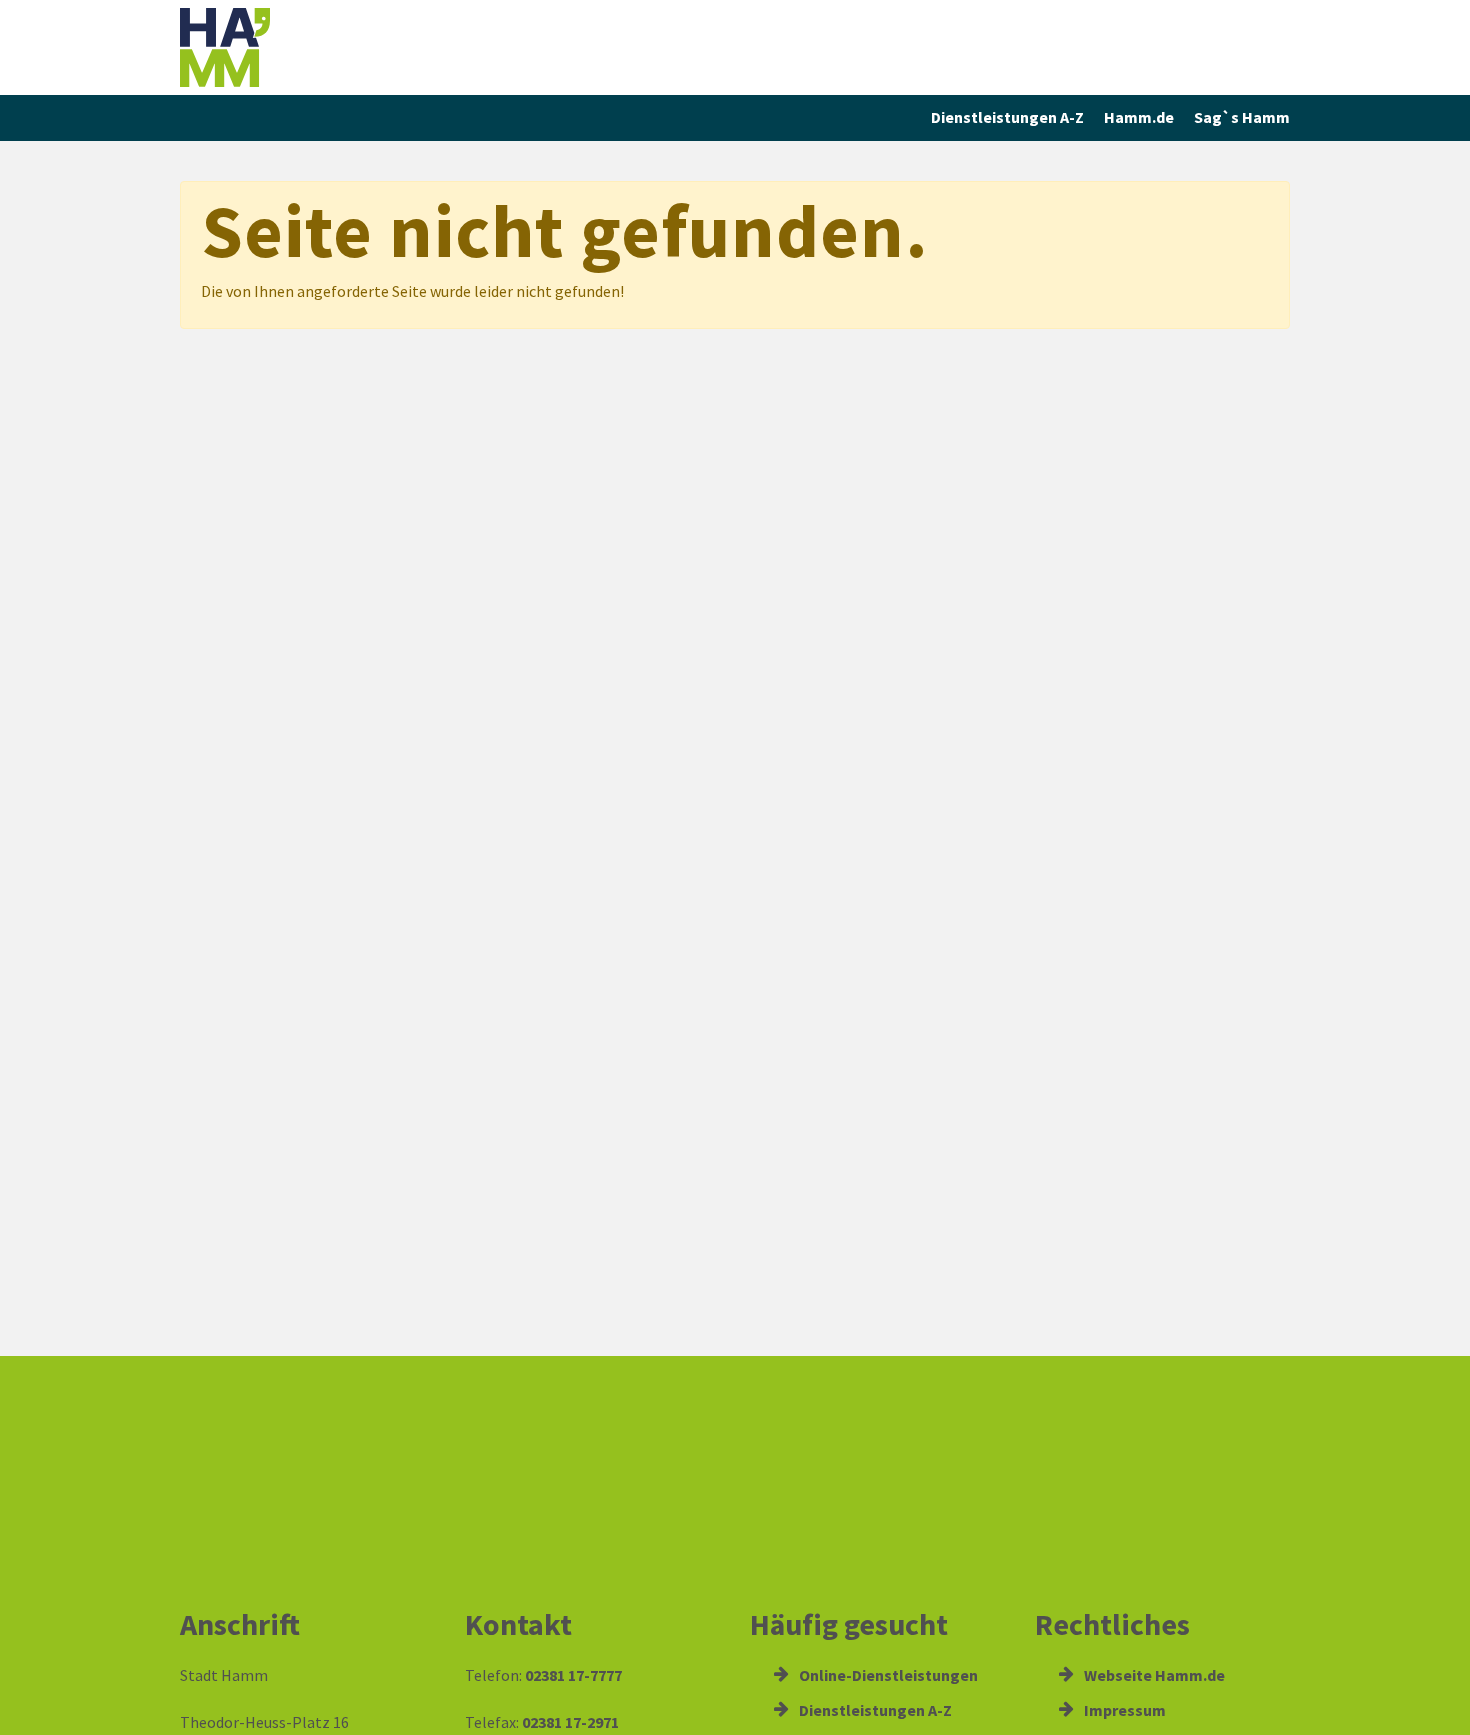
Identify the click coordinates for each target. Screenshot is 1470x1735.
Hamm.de (1139, 117)
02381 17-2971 (570, 1722)
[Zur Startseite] (315, 47)
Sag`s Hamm (1242, 117)
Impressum (1123, 1710)
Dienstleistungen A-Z (1007, 117)
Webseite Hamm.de (1153, 1675)
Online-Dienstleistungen (887, 1675)
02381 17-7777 (573, 1675)
